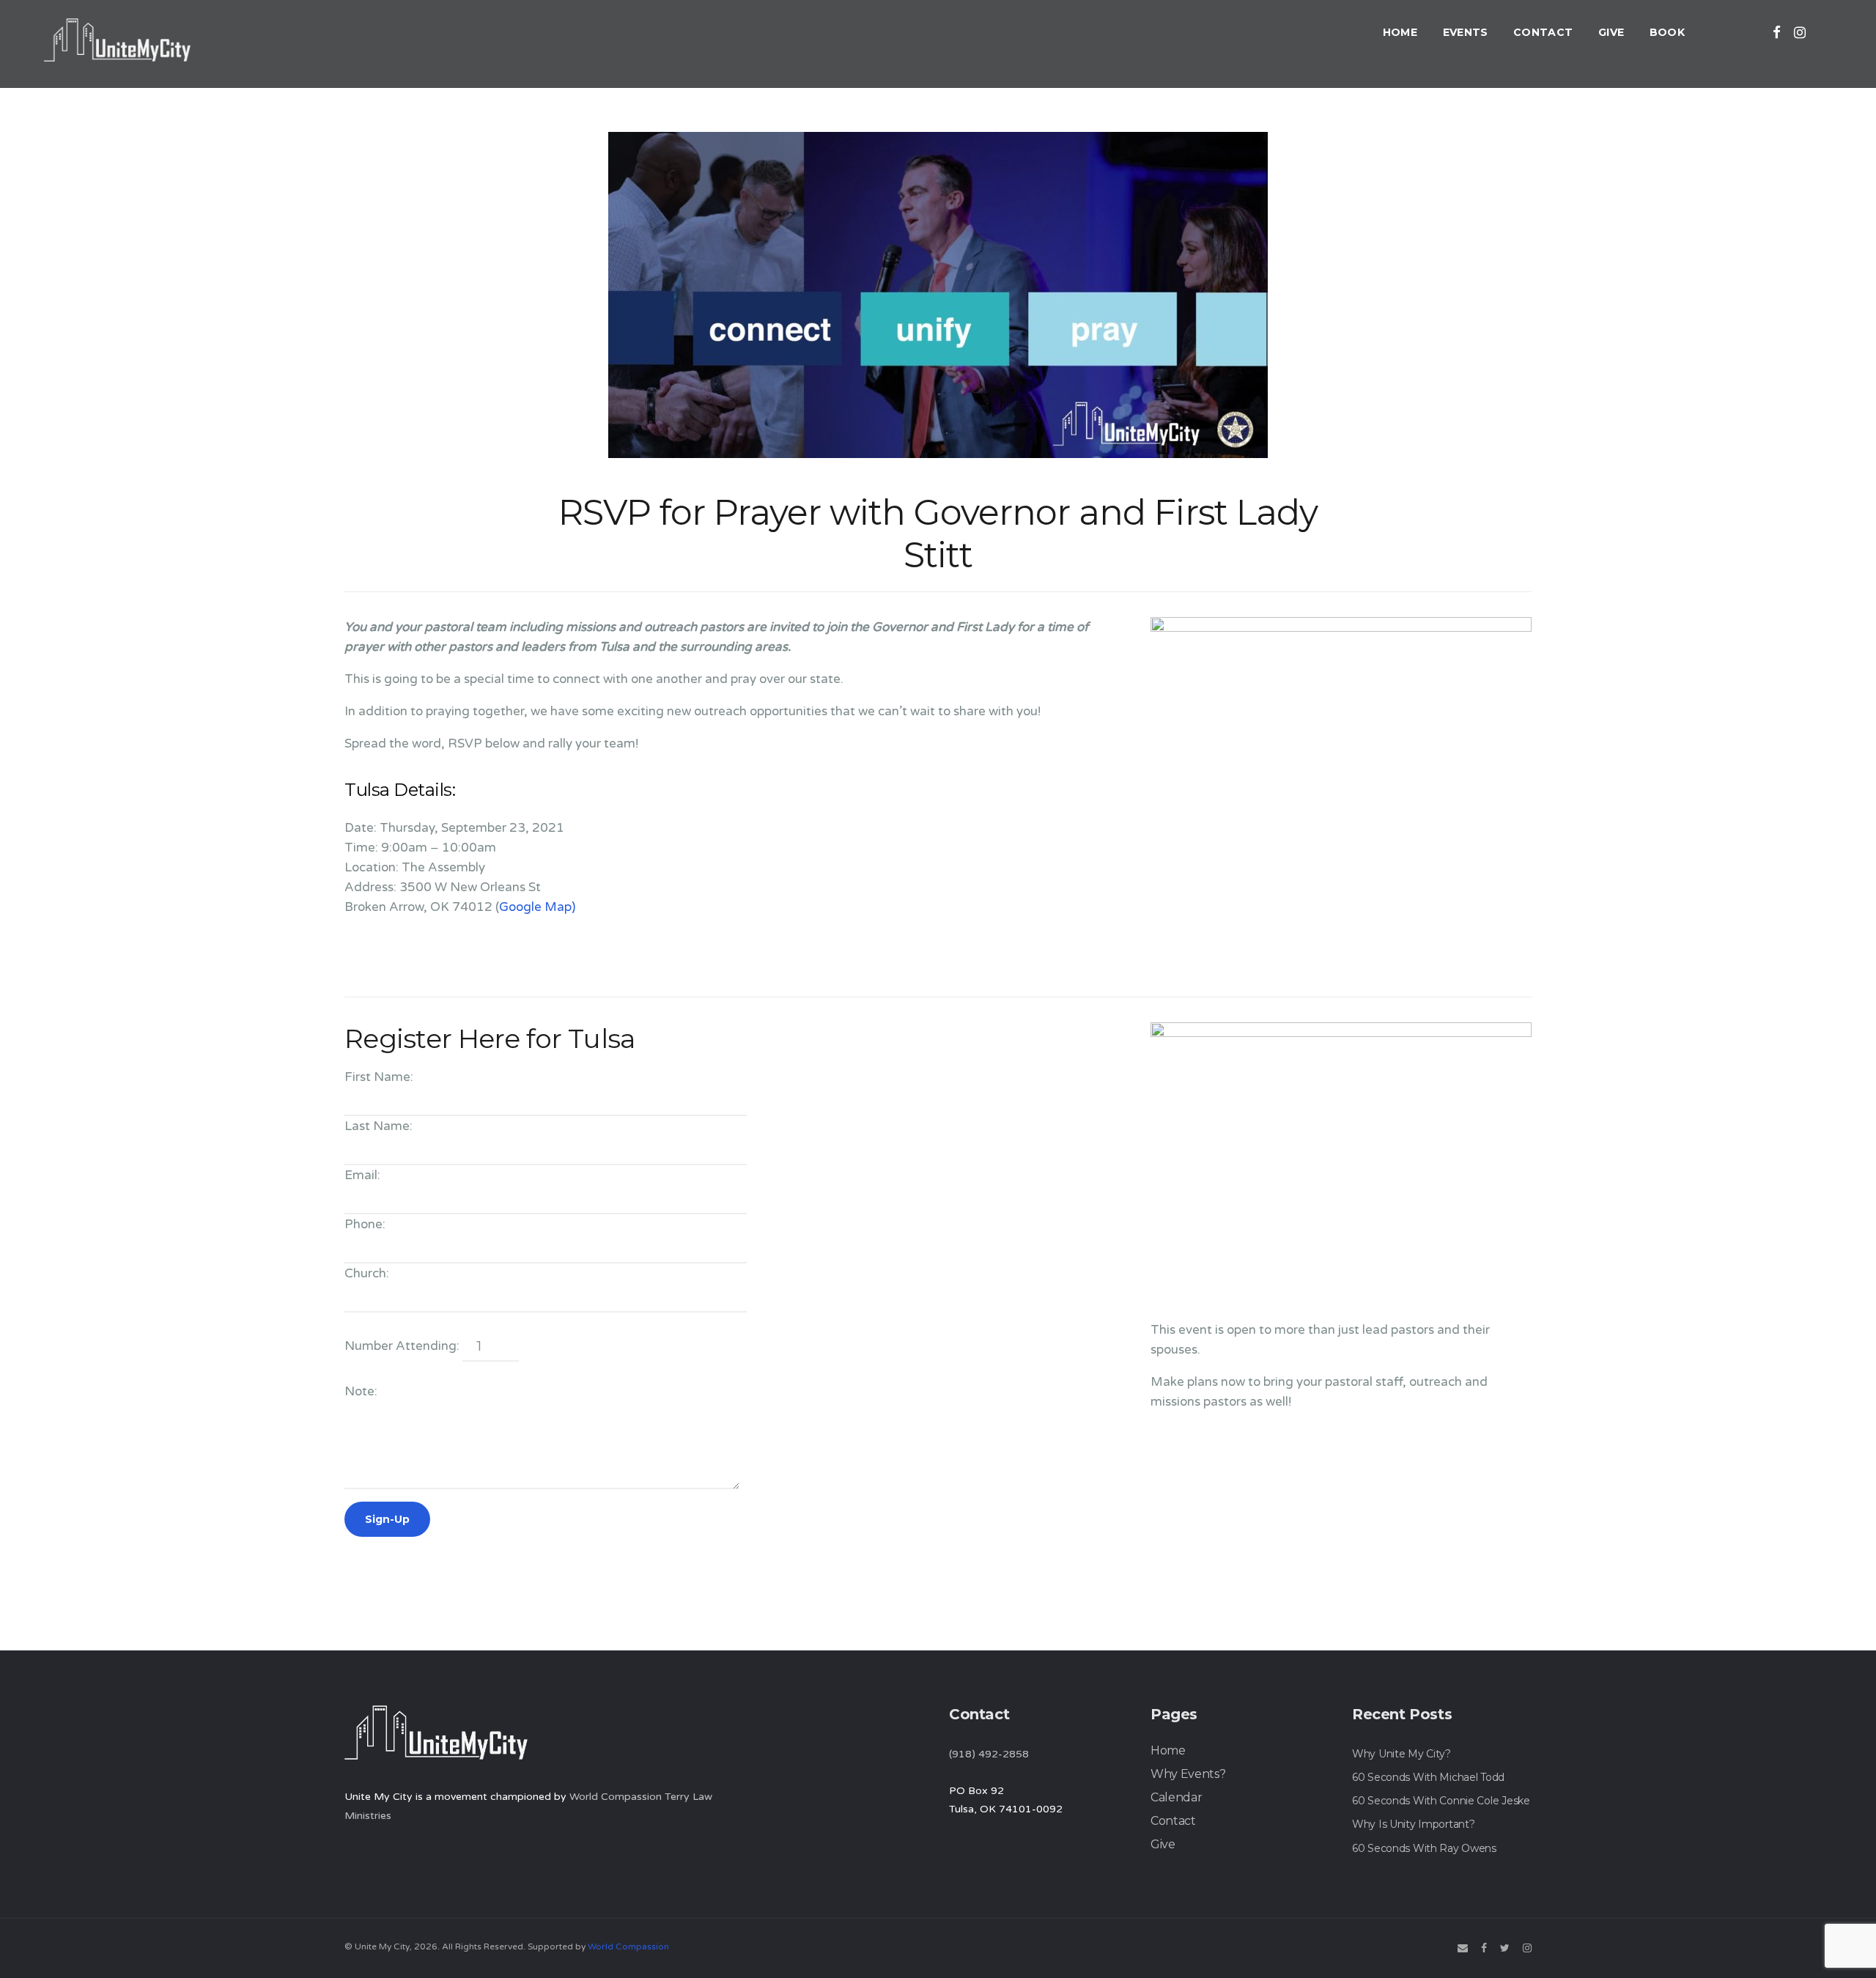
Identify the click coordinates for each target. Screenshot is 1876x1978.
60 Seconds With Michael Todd (1428, 1777)
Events (1466, 32)
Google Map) (537, 907)
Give (1611, 32)
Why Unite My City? (1402, 1754)
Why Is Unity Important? (1414, 1824)
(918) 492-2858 (989, 1754)
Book (1667, 32)
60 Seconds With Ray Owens (1424, 1848)
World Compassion (628, 1946)
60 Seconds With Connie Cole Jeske (1441, 1801)
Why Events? (1188, 1774)
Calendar (1176, 1797)
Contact (1543, 32)
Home (1400, 32)
